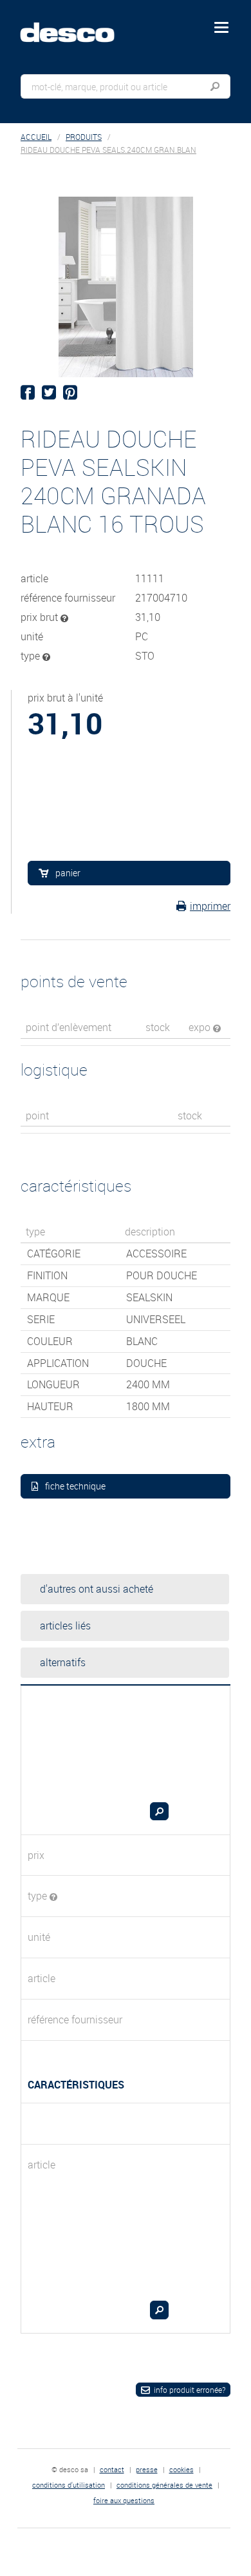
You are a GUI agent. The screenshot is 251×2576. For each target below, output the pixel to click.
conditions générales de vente (164, 2485)
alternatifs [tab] (63, 1662)
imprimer (210, 906)
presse (147, 2469)
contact (112, 2469)
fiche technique (75, 1486)
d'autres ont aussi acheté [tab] (97, 1589)
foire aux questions (124, 2500)
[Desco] (77, 25)
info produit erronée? (190, 2390)
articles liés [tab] (65, 1626)
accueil (36, 137)
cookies (181, 2469)
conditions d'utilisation (69, 2485)
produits (84, 137)
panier (68, 873)
